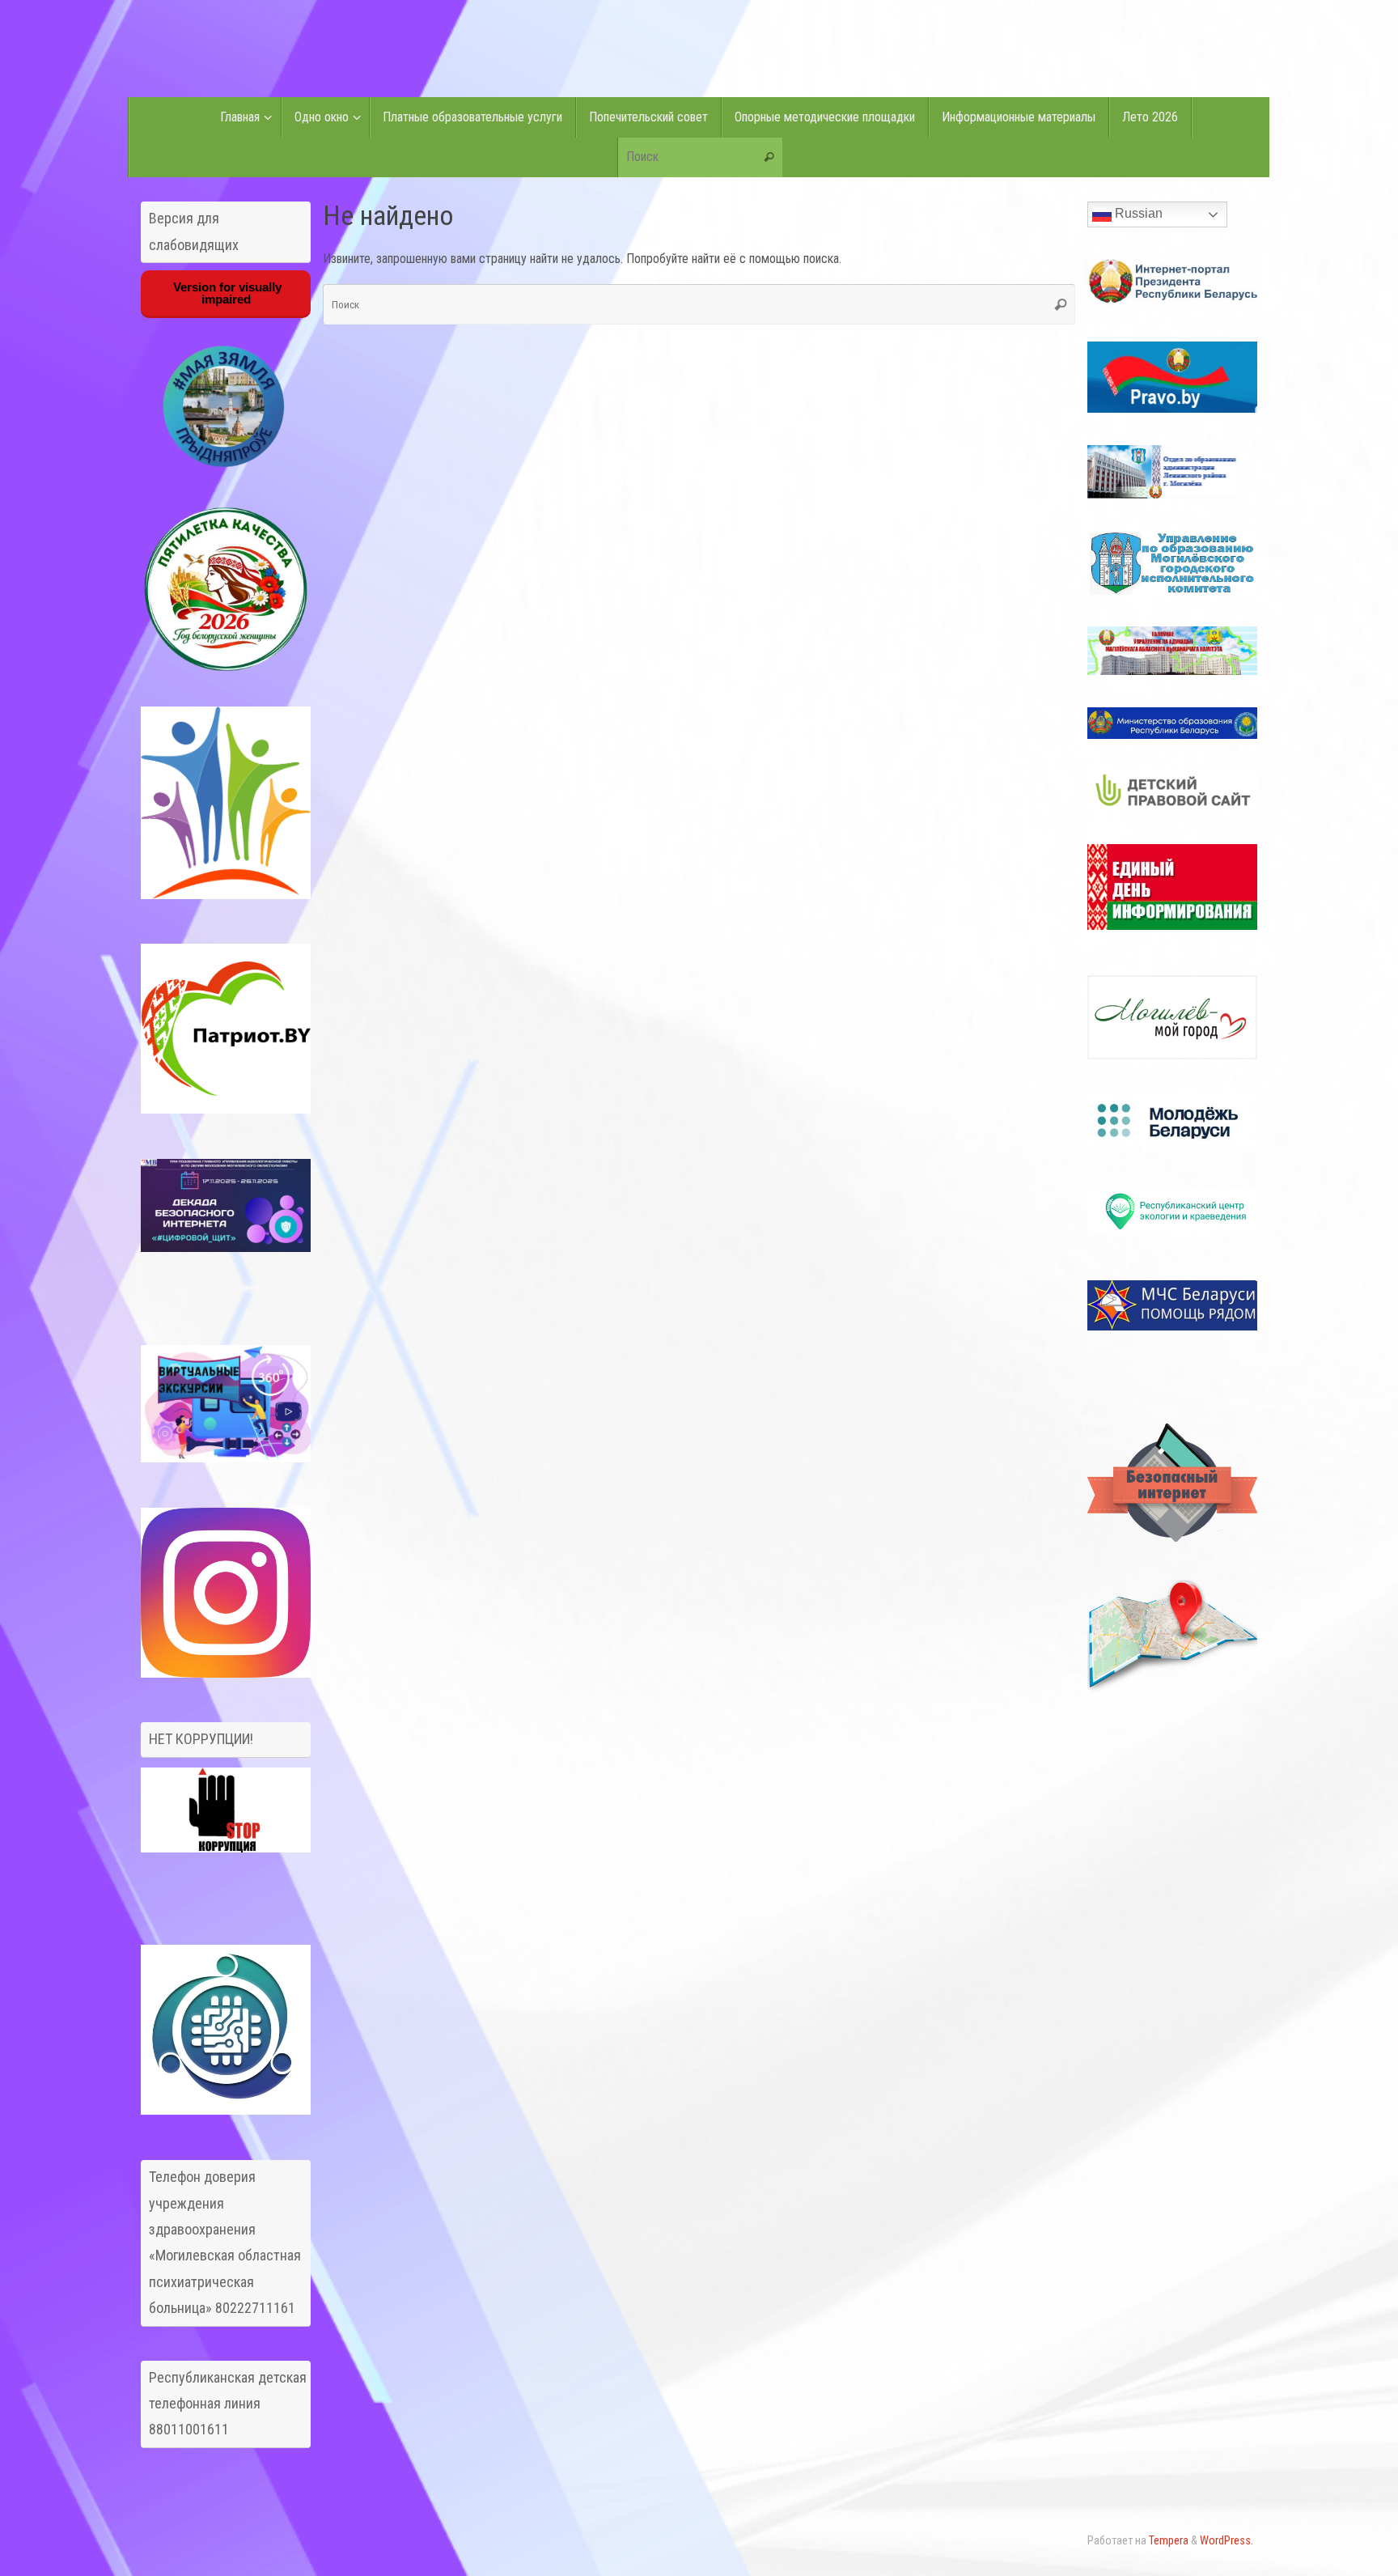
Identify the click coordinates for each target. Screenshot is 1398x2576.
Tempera (1169, 2541)
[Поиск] (769, 158)
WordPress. (1226, 2541)
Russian (1137, 213)
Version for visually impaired (226, 293)
